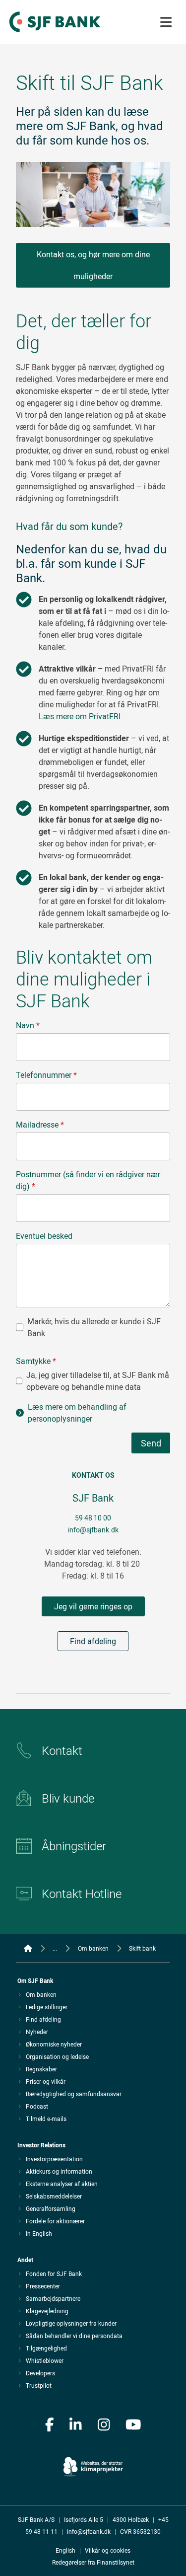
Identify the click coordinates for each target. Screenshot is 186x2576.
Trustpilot (39, 2385)
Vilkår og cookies (108, 2550)
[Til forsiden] (55, 33)
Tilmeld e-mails (46, 2119)
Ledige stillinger (47, 2007)
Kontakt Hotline (82, 1894)
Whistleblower (45, 2360)
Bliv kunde (68, 1798)
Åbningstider (74, 1846)
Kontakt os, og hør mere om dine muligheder (93, 265)
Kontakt (62, 1750)
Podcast (37, 2106)
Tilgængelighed (46, 2348)
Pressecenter (43, 2286)
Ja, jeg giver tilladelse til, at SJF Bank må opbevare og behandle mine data (98, 1381)
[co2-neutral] (93, 2461)
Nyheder (37, 2032)
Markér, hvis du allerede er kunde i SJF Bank (94, 1327)
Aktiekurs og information (59, 2171)
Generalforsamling (51, 2208)
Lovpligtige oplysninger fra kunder (71, 2323)
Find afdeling (93, 1641)
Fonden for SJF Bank (54, 2273)
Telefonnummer (46, 1075)
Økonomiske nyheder (54, 2044)
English (65, 2550)
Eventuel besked (44, 1236)
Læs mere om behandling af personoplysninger (77, 1413)
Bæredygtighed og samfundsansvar (74, 2094)
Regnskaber (41, 2069)
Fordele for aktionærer (55, 2221)
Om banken (41, 1994)
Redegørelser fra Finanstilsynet (93, 2562)
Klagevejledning (47, 2311)
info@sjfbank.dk (93, 1530)
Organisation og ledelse (57, 2056)
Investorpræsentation (54, 2159)
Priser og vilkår (46, 2081)
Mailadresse (40, 1125)
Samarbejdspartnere (53, 2298)
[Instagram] (104, 2425)
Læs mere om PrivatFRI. (81, 716)
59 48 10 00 (93, 1518)
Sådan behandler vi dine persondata (74, 2336)
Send (151, 1443)
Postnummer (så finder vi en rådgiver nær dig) (88, 1180)
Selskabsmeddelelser (54, 2196)
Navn (28, 1025)
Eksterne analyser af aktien (62, 2184)
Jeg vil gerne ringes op (93, 1606)
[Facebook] (50, 2425)
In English (39, 2233)
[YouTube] (133, 2425)
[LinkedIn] (76, 2425)
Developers (40, 2373)
